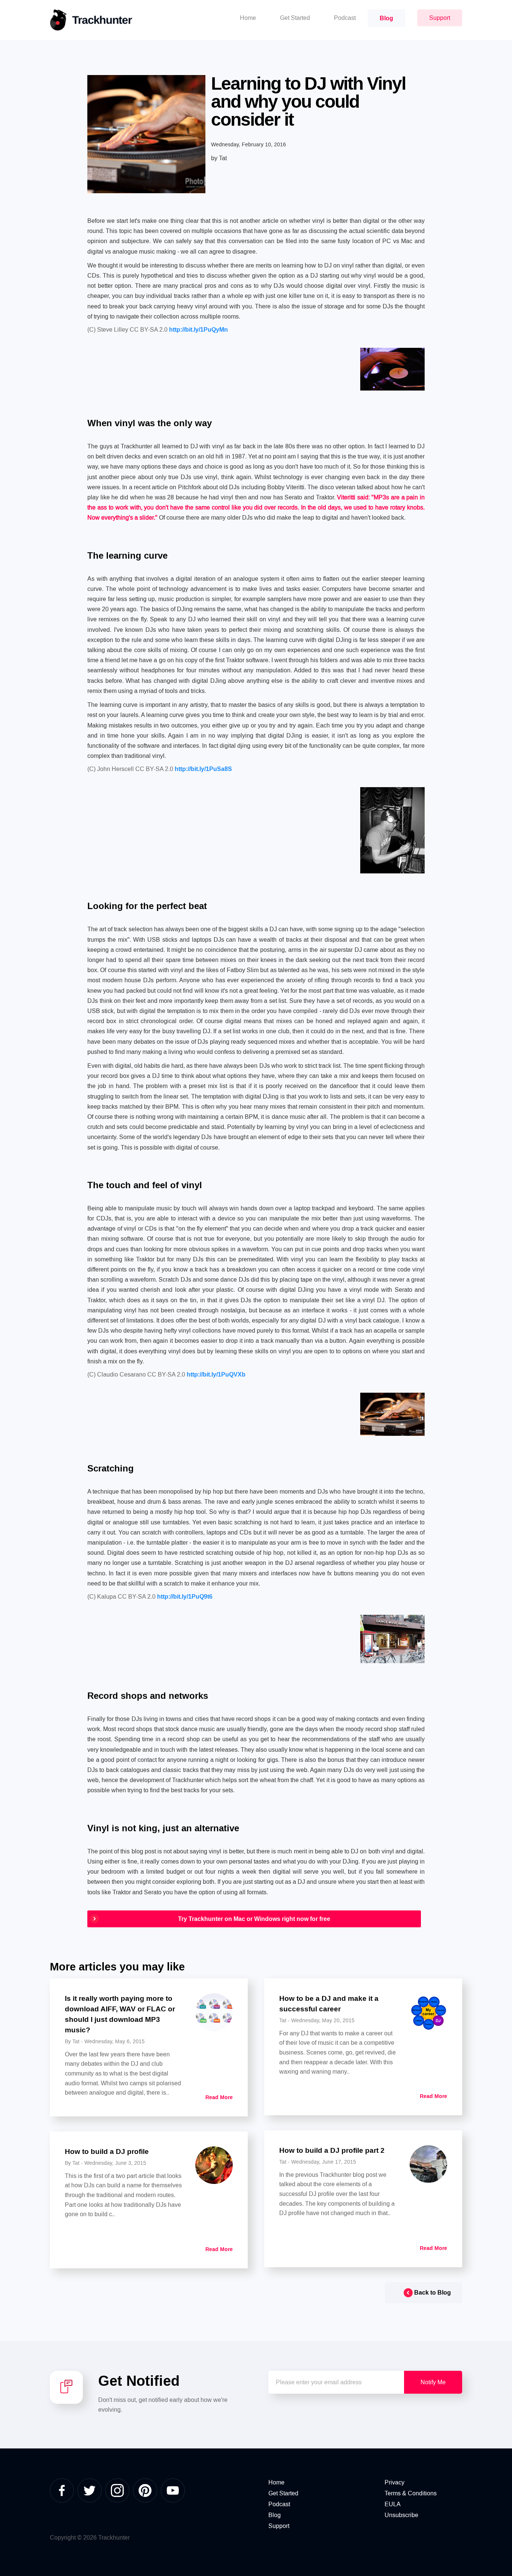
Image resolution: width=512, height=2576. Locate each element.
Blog (275, 2515)
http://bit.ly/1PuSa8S (203, 769)
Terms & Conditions (411, 2493)
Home (276, 2482)
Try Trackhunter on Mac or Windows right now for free (254, 1919)
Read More (219, 2097)
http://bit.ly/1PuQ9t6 (185, 1597)
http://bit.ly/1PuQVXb (216, 1374)
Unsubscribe (401, 2515)
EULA (393, 2504)
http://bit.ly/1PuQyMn (198, 330)
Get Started (283, 2493)
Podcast (279, 2504)
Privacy (394, 2482)
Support (279, 2526)
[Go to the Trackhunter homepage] (91, 20)
